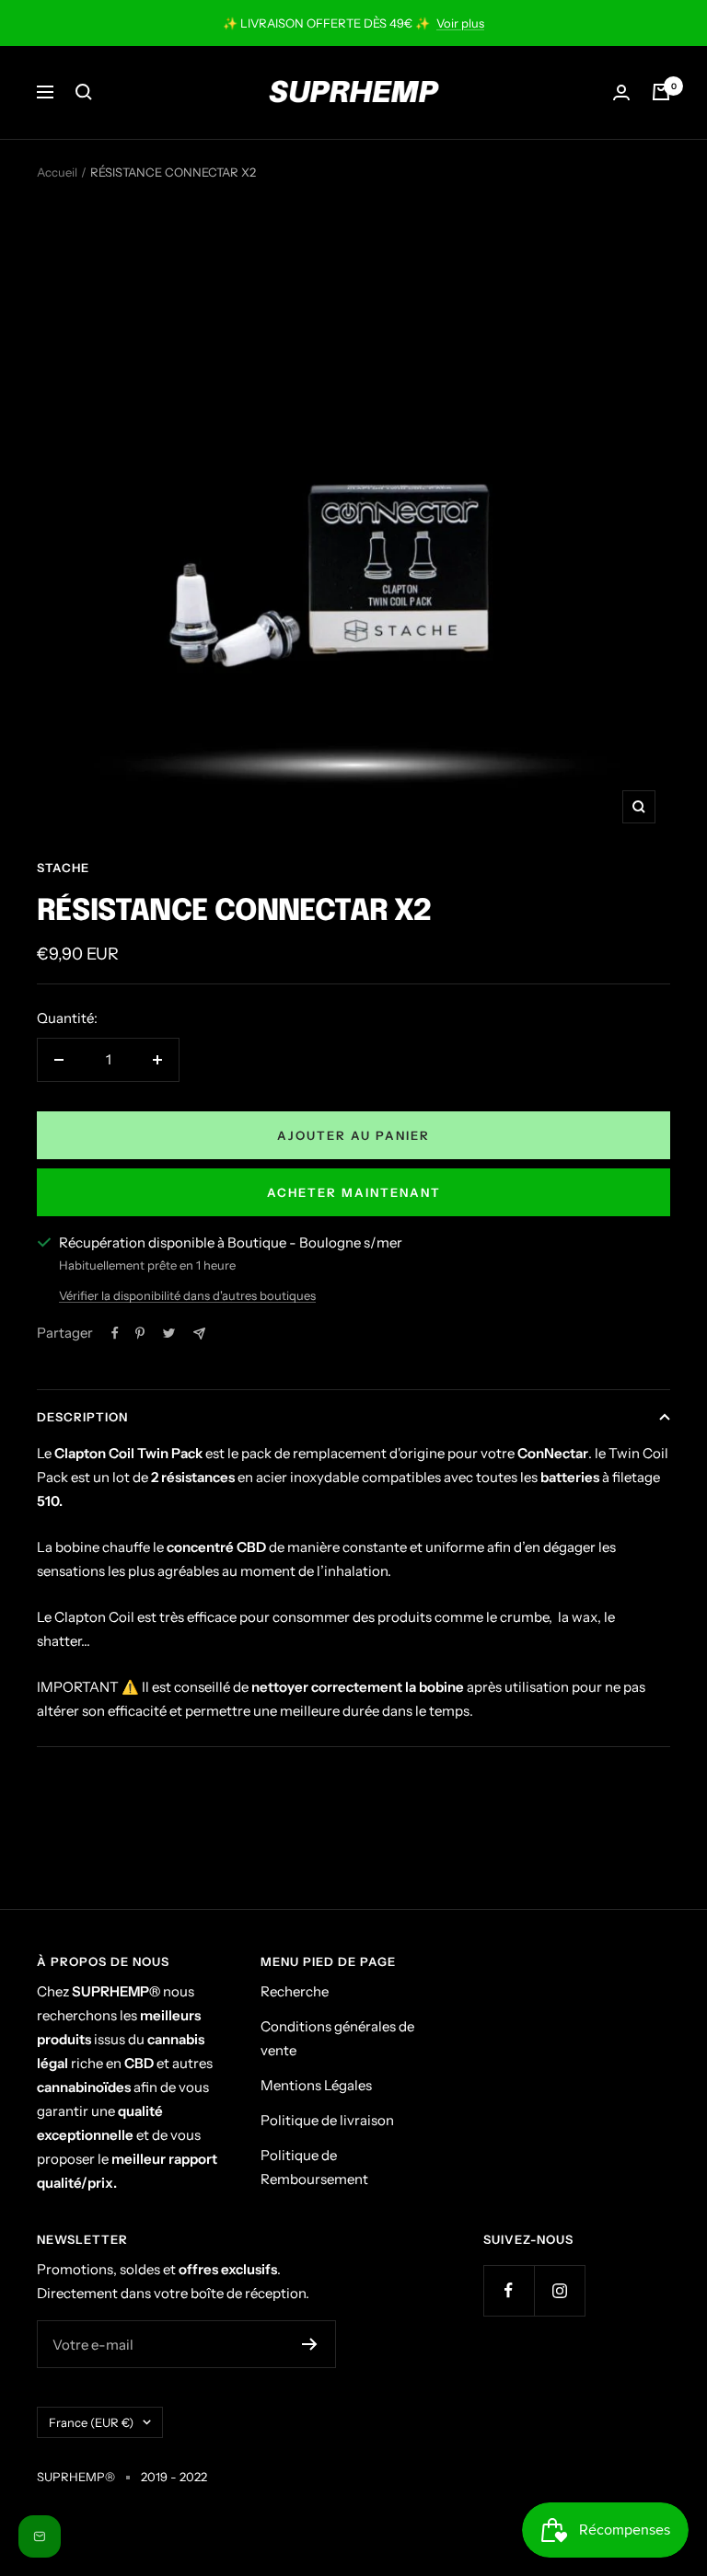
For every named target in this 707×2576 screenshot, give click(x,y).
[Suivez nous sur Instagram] (559, 2290)
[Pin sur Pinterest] (140, 1333)
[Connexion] (621, 92)
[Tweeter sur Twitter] (169, 1333)
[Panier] (661, 92)
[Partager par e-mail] (199, 1334)
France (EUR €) (91, 2422)
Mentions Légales (316, 2085)
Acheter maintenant (354, 1192)
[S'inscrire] (310, 2344)
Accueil (57, 172)
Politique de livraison (327, 2120)
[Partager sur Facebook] (115, 1333)
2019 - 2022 (174, 2477)
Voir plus (460, 23)
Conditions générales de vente (337, 2038)
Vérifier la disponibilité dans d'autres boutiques (187, 1295)
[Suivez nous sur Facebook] (509, 2290)
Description (82, 1417)
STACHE (63, 868)
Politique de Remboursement (314, 2167)
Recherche (295, 1991)
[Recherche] (84, 92)
